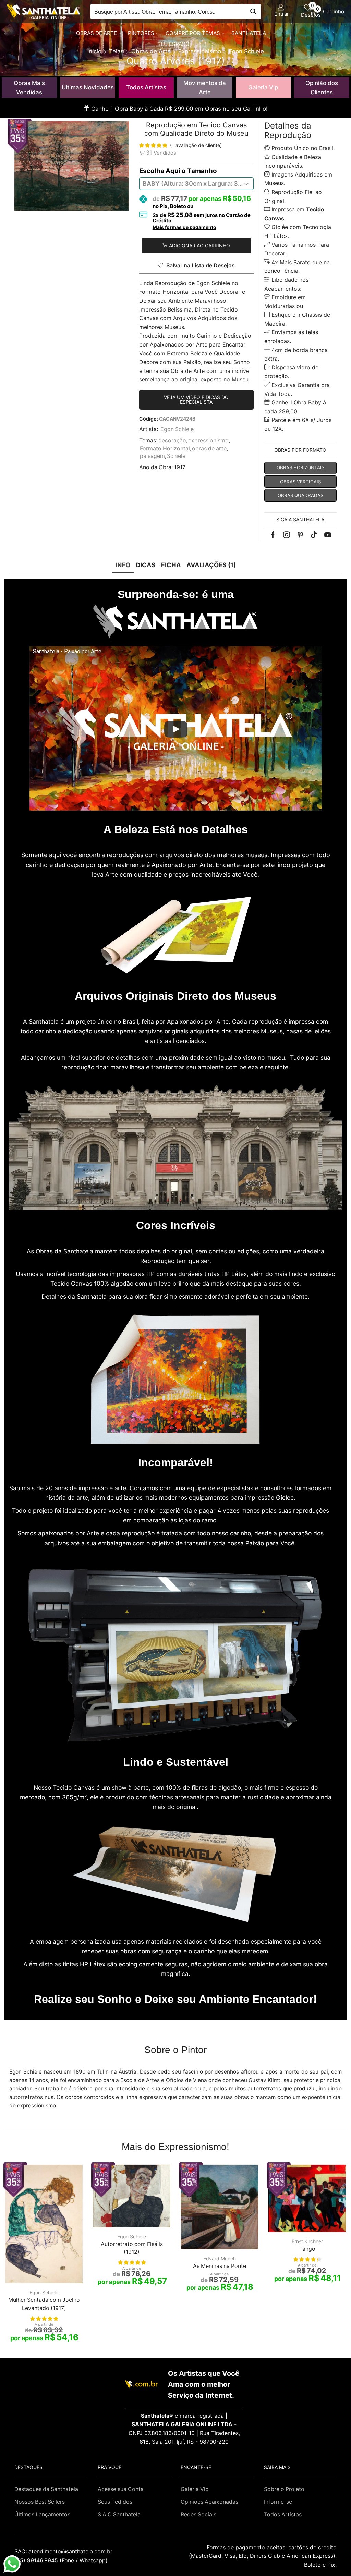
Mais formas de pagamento (184, 227)
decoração (172, 441)
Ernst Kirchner (307, 2241)
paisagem (152, 456)
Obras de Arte (96, 33)
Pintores (141, 33)
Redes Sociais (198, 2514)
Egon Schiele (177, 429)
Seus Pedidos (115, 2502)
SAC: (64, 2551)
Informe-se (278, 2502)
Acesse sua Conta (121, 2489)
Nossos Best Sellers (40, 2502)
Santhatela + (251, 33)
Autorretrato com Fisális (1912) (132, 2248)
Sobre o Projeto (284, 2489)
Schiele (176, 456)
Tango (307, 2249)
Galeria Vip (263, 87)
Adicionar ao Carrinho (199, 246)
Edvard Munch (220, 2258)
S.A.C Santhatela (119, 2514)
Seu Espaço (173, 44)
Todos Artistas (146, 87)
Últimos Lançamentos (42, 2514)
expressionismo (208, 441)
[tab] (123, 565)
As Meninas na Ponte (220, 2266)
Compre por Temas (193, 33)
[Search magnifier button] (253, 11)
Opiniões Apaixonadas (209, 2502)
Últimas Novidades (88, 87)
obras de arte (209, 448)
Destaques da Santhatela (46, 2489)
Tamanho (202, 171)
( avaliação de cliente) (196, 145)
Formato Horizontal (165, 448)
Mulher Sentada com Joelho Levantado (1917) (44, 2304)
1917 (180, 467)
